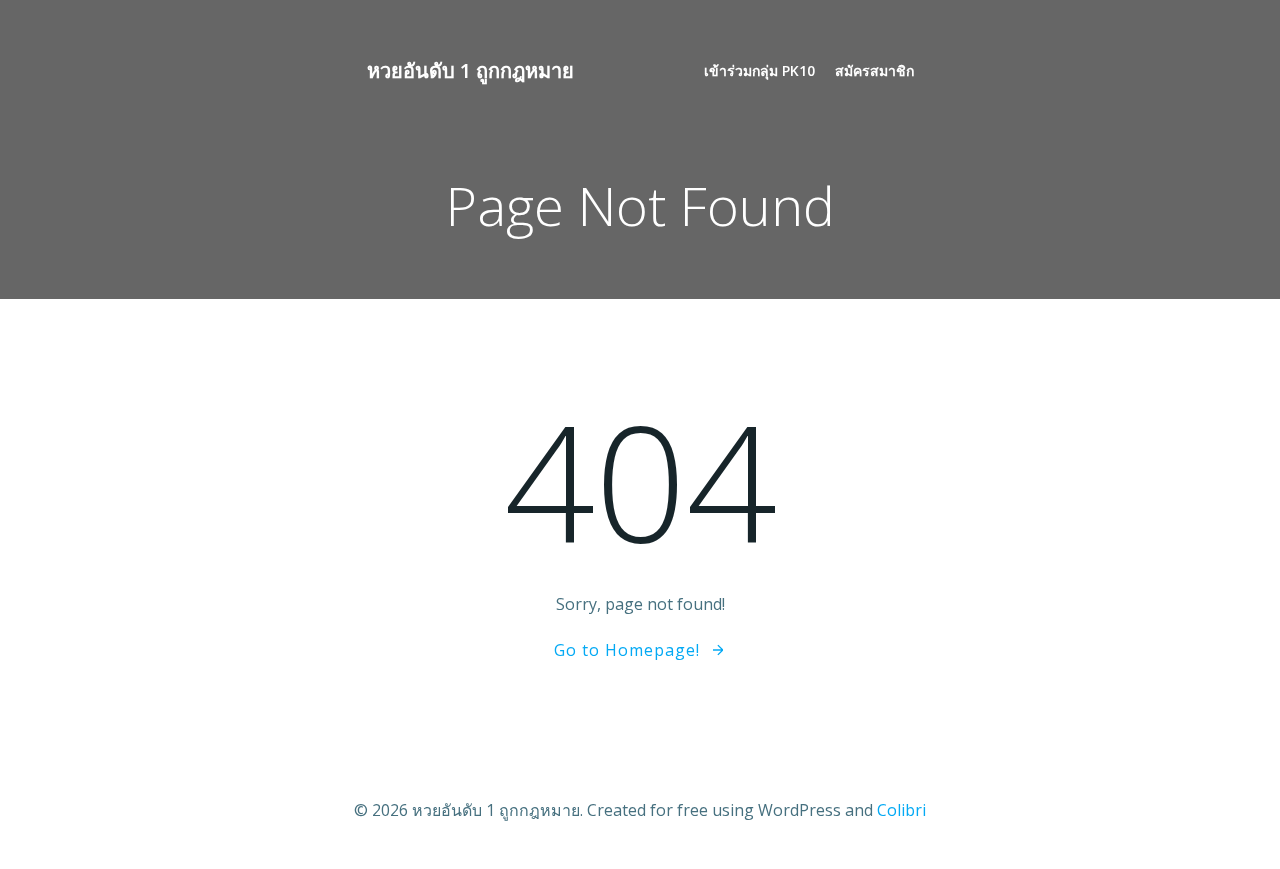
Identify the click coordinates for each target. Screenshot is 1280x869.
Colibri (901, 810)
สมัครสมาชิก (874, 70)
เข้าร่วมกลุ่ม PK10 (759, 70)
